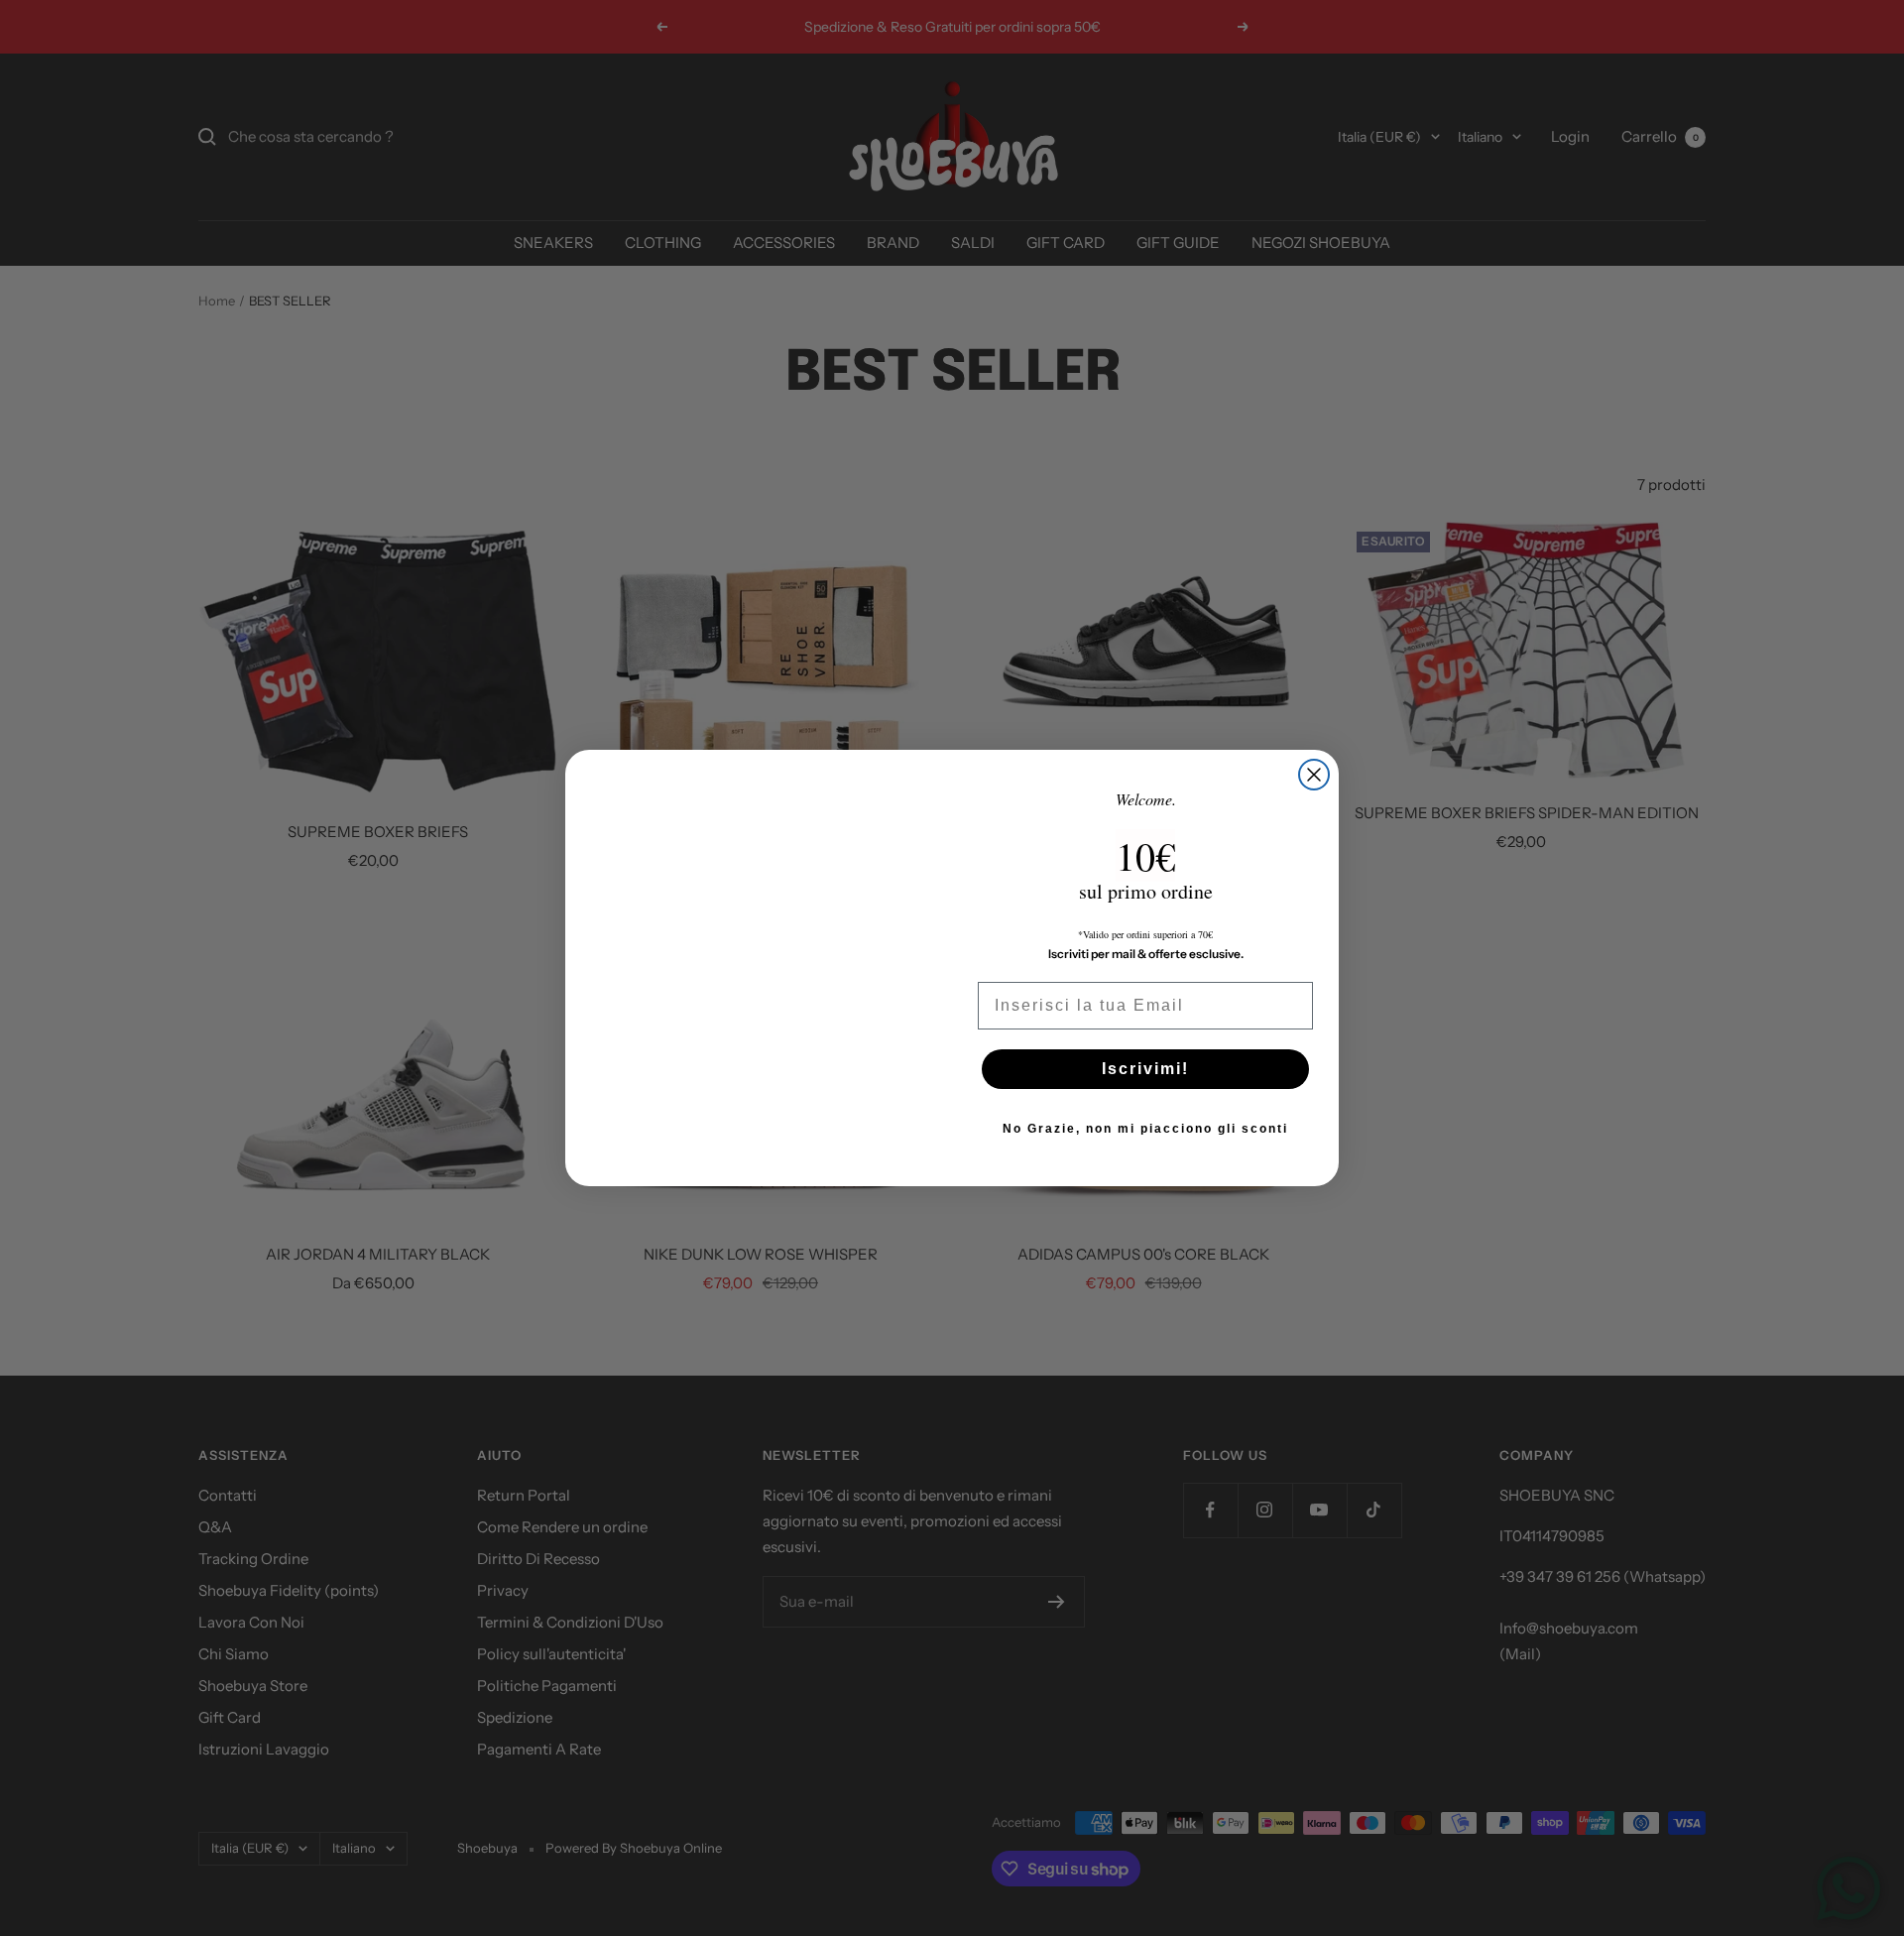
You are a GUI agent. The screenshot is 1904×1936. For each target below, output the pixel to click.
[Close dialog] (1314, 775)
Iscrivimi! (1145, 1069)
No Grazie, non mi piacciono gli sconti (1145, 1129)
